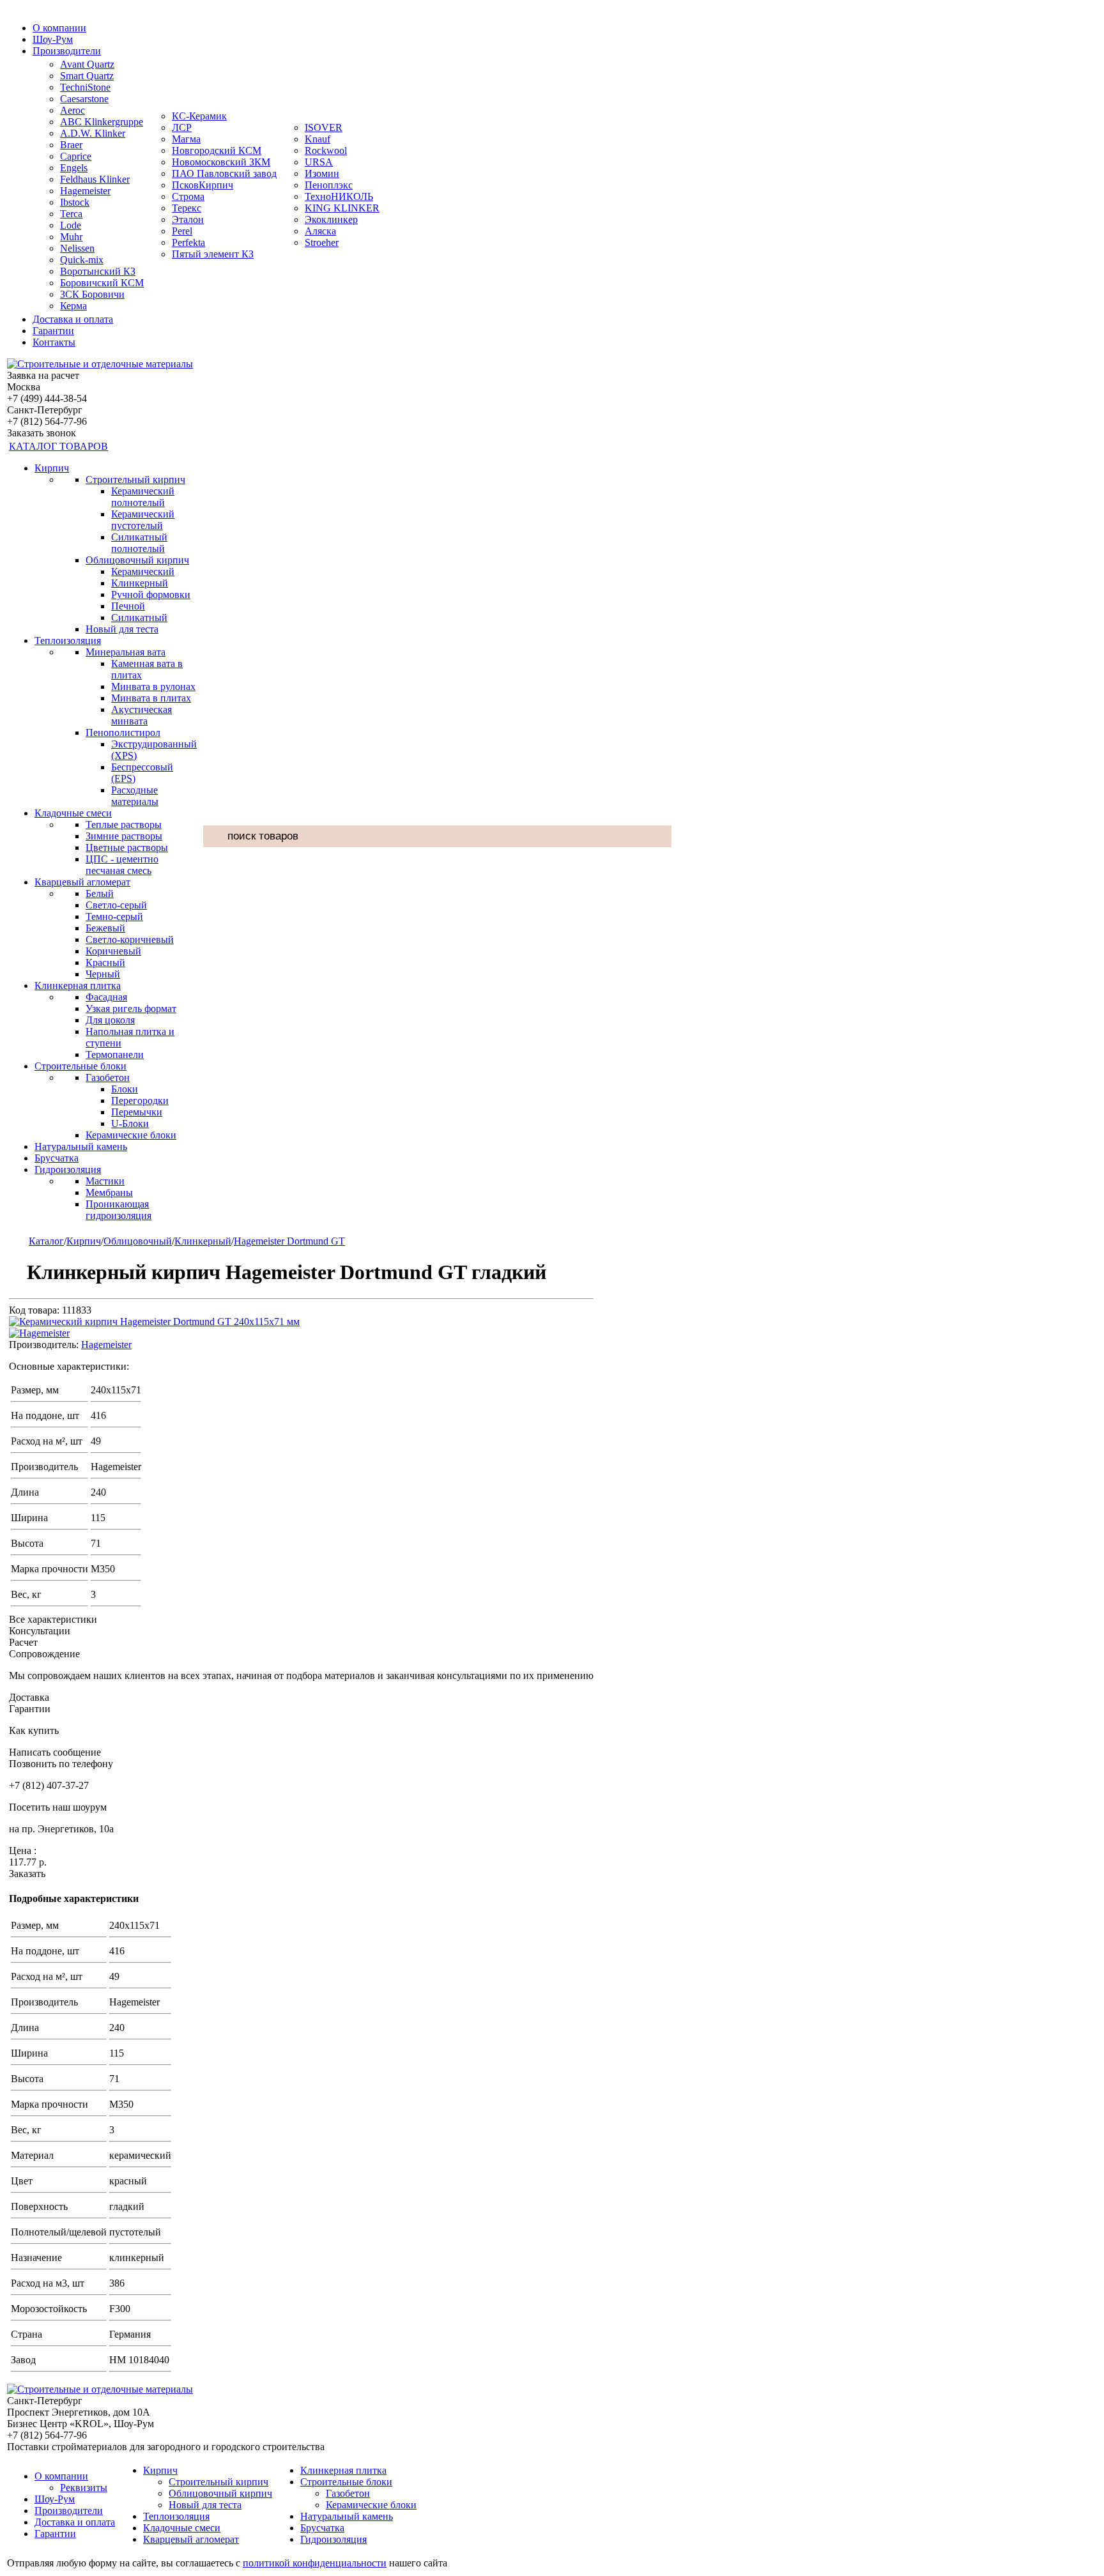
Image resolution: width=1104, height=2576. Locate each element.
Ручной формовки (151, 594)
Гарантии (53, 331)
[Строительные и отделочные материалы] (100, 364)
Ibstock (75, 202)
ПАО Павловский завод (224, 173)
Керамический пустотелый (143, 520)
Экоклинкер (331, 219)
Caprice (76, 156)
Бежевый (105, 928)
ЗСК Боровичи (92, 294)
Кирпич (52, 468)
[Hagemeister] (39, 1333)
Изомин (322, 173)
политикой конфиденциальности (315, 2563)
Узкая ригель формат (131, 1008)
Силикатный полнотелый (139, 543)
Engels (74, 168)
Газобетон (108, 1077)
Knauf (318, 139)
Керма (73, 306)
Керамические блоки (131, 1135)
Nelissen (77, 248)
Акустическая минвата (142, 715)
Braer (71, 145)
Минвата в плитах (151, 698)
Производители (67, 51)
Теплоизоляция (68, 640)
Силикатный (139, 617)
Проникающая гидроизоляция (119, 1210)
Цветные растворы (127, 847)
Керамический (143, 571)
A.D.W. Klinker (93, 133)
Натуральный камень (81, 1146)
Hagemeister (85, 191)
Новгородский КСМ (217, 150)
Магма (186, 139)
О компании (59, 28)
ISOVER (324, 127)
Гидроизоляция (68, 1169)
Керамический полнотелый (143, 497)
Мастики (105, 1181)
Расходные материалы (135, 796)
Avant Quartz (87, 64)
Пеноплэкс (329, 185)
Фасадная (106, 997)
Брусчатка (57, 1158)
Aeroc (73, 110)
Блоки (125, 1089)
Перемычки (137, 1112)
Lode (71, 225)
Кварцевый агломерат (82, 882)
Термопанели (115, 1054)
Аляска (320, 231)
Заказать (27, 1874)
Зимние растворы (124, 836)
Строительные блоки (80, 1066)
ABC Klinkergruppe (102, 122)
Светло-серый (116, 905)
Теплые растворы (124, 824)
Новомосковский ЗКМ (221, 162)
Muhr (71, 237)
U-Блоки (130, 1123)
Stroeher (322, 242)
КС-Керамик (199, 116)
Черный (103, 974)
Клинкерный (140, 583)
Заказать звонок (42, 433)
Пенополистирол (123, 732)
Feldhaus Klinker (95, 179)
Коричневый (113, 951)
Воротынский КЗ (98, 271)
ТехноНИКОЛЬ (339, 196)
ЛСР (182, 127)
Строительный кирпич (135, 479)
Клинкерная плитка (78, 985)
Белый (100, 893)
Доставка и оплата (73, 319)
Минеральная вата (126, 652)
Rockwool (326, 150)
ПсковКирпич (203, 185)
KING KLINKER (342, 208)
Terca (71, 214)
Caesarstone (84, 99)
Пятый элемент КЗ (213, 254)
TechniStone (85, 87)
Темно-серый (114, 916)
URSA (319, 162)
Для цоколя (110, 1020)
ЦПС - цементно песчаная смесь (122, 865)
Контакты (54, 342)
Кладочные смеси (73, 813)
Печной (128, 606)
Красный (105, 962)
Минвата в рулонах (153, 686)
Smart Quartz (87, 76)
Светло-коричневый (130, 939)
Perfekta (188, 242)
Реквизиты (84, 2488)
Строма (188, 196)
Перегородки (140, 1100)
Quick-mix (82, 260)
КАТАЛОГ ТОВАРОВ (58, 446)
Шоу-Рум (53, 39)
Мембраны (109, 1192)
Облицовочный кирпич (137, 560)
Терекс (187, 208)
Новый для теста (122, 629)
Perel (182, 231)
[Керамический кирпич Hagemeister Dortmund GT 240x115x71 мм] (154, 1322)
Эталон (188, 219)
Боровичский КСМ (102, 283)
